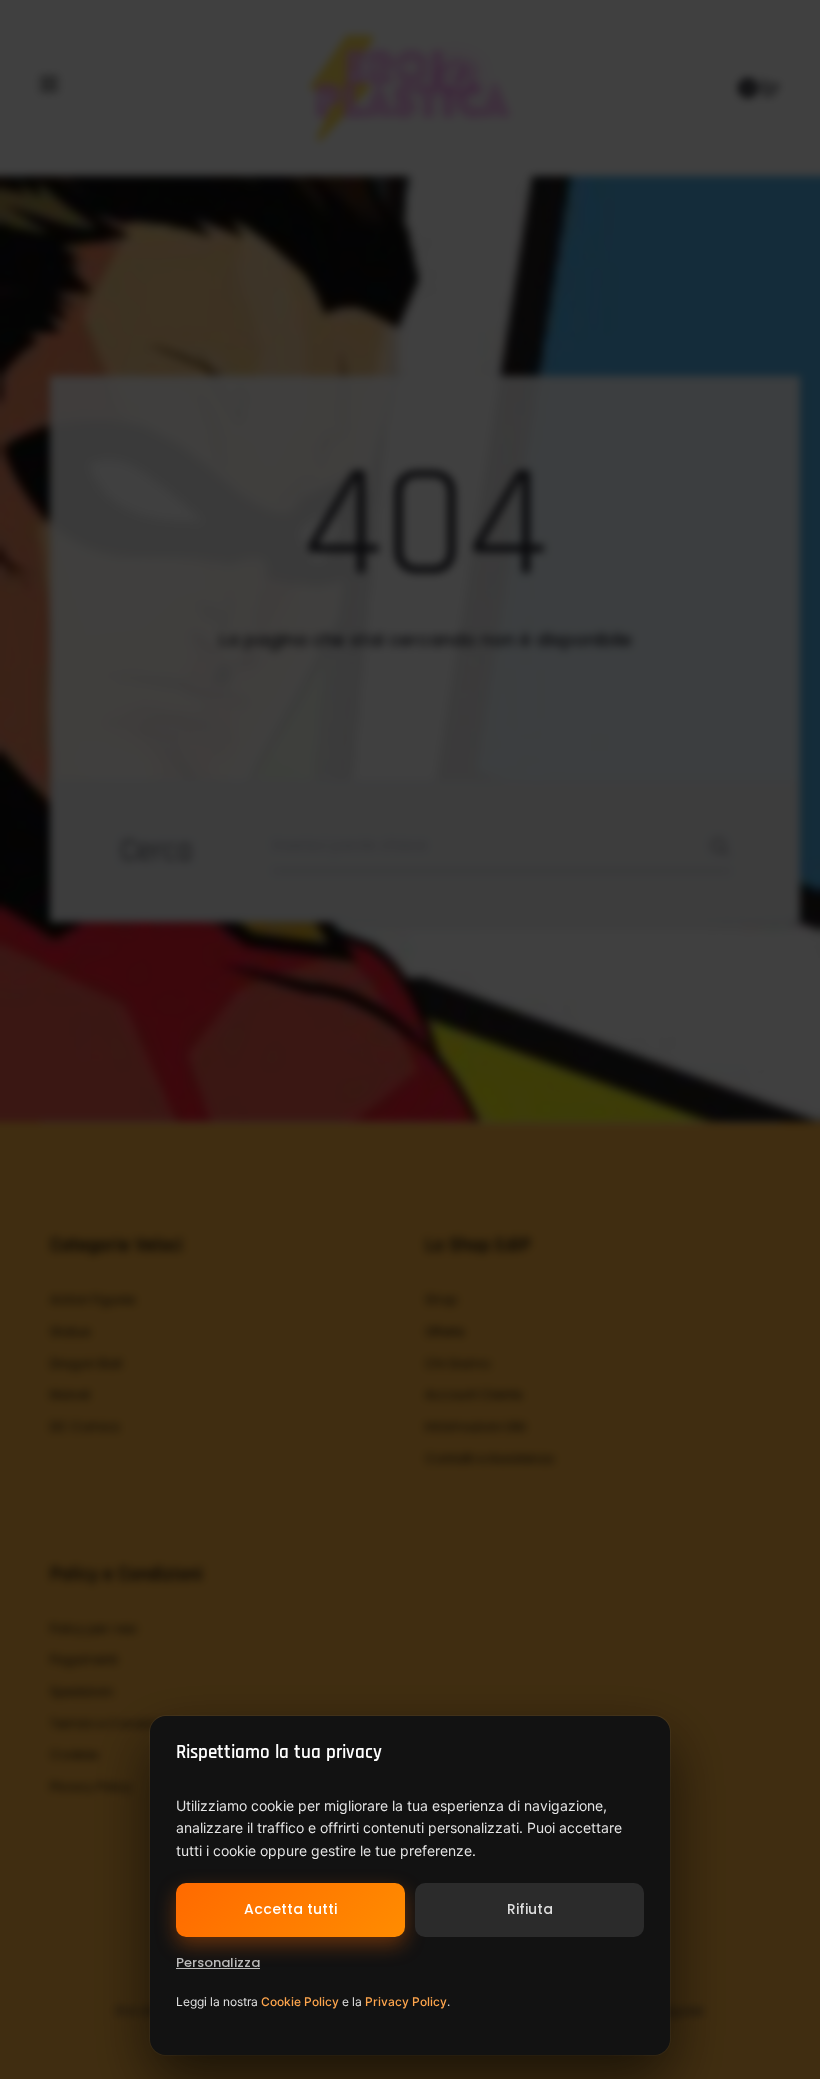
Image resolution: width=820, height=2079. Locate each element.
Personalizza (218, 1962)
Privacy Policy (406, 2001)
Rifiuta (530, 1909)
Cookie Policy (300, 2001)
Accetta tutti (290, 1909)
